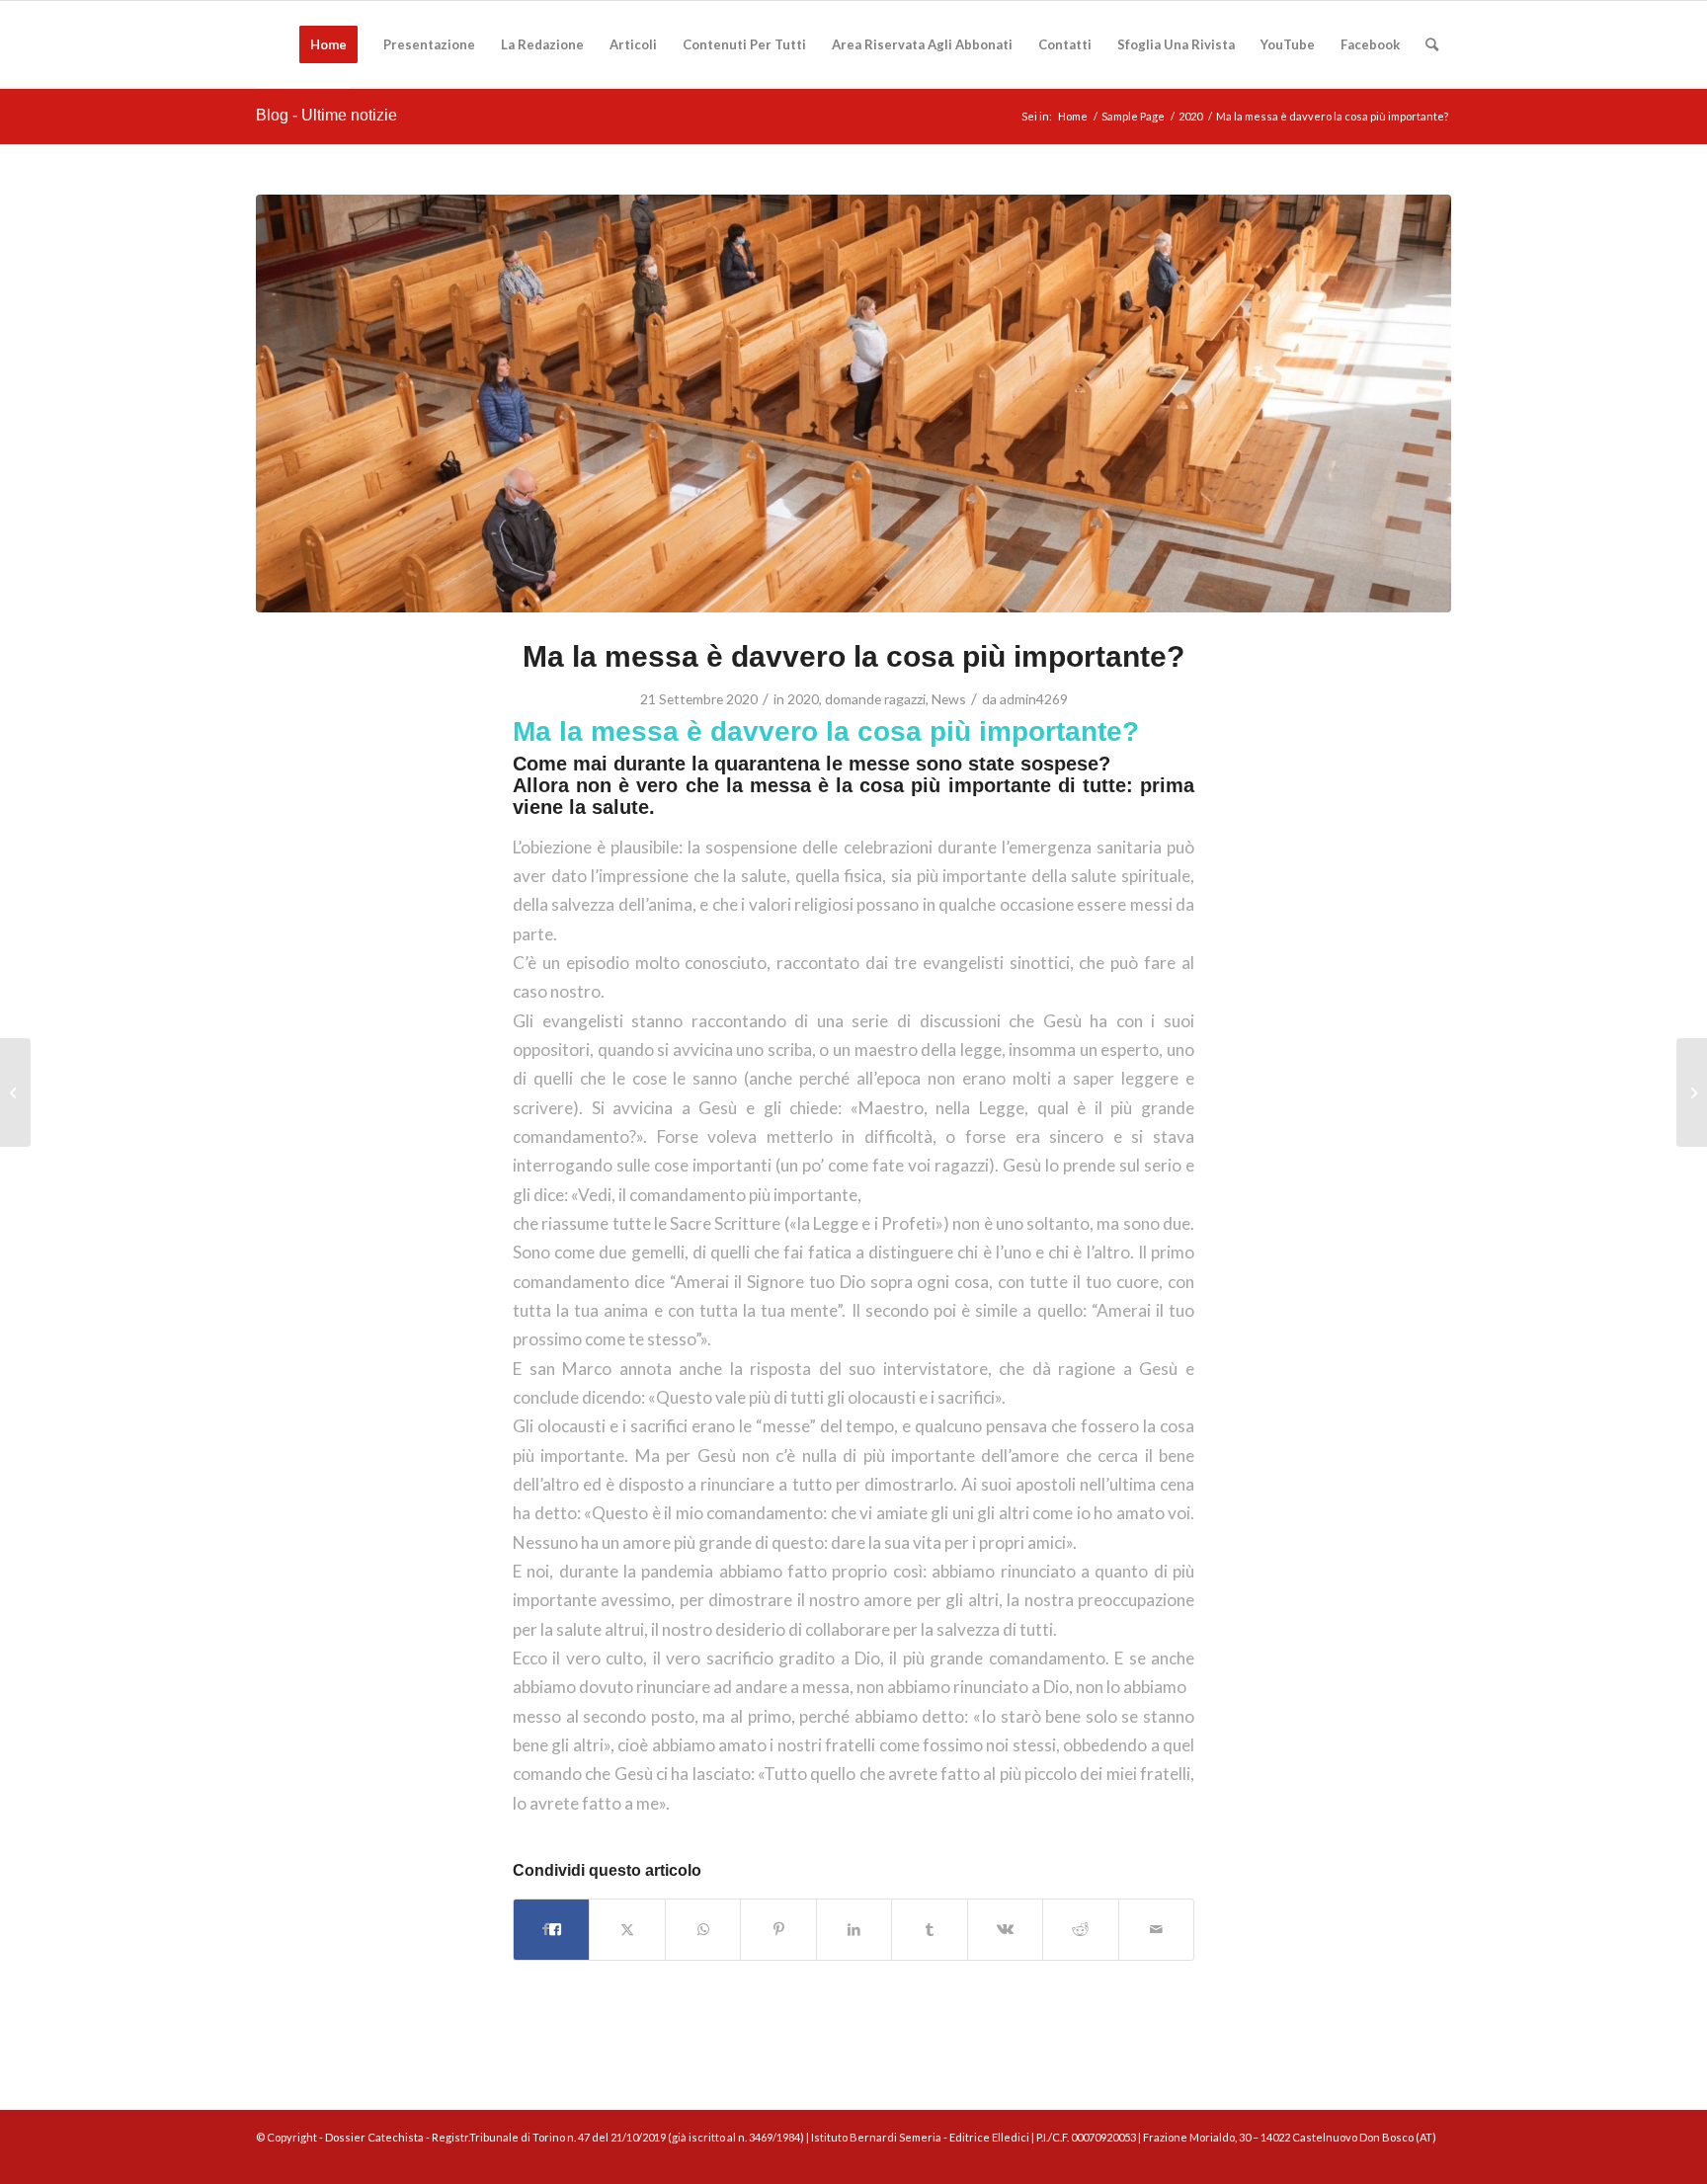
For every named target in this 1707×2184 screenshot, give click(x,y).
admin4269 (1034, 699)
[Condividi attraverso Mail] (1157, 1929)
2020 (803, 699)
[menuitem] (328, 44)
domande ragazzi (875, 699)
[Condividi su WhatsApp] (703, 1929)
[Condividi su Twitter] (627, 1929)
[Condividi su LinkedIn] (854, 1929)
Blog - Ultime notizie (326, 115)
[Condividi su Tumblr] (929, 1929)
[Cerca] (1432, 44)
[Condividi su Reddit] (1080, 1929)
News (949, 699)
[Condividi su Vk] (1005, 1929)
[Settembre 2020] (15, 1092)
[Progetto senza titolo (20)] (853, 404)
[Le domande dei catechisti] (1692, 1092)
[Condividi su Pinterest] (778, 1929)
